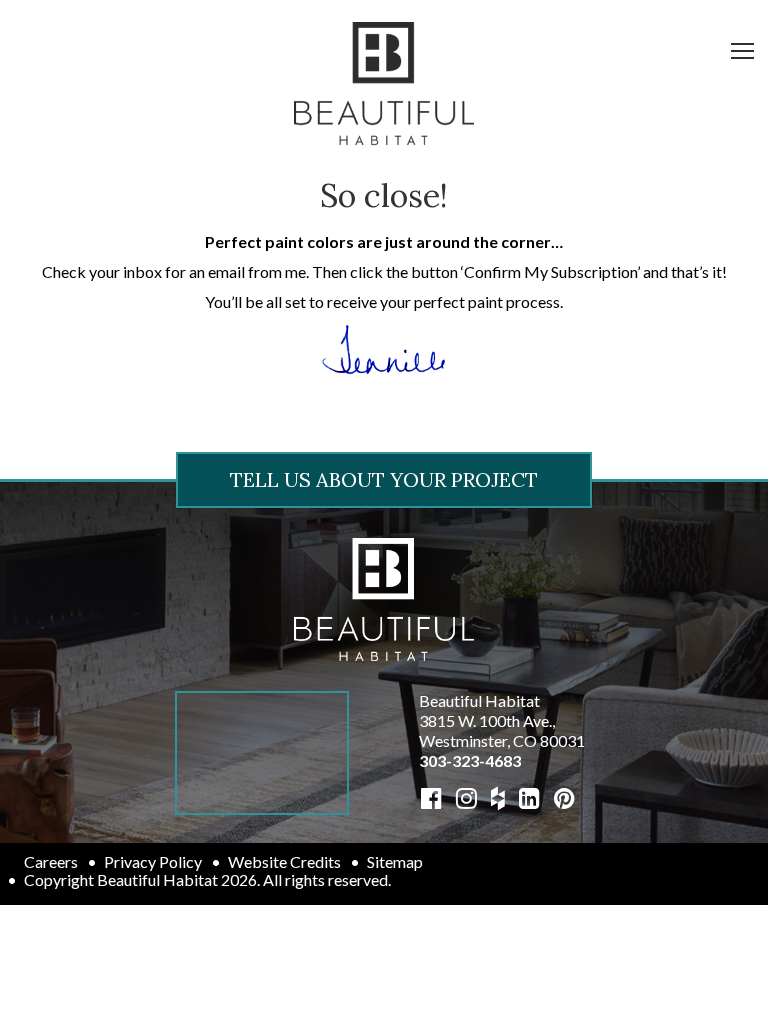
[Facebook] (431, 797)
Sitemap (395, 861)
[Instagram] (466, 797)
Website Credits (284, 861)
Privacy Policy (153, 861)
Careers (51, 861)
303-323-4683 (470, 760)
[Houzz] (498, 797)
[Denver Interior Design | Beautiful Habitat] (384, 596)
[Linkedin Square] (529, 797)
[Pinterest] (564, 797)
